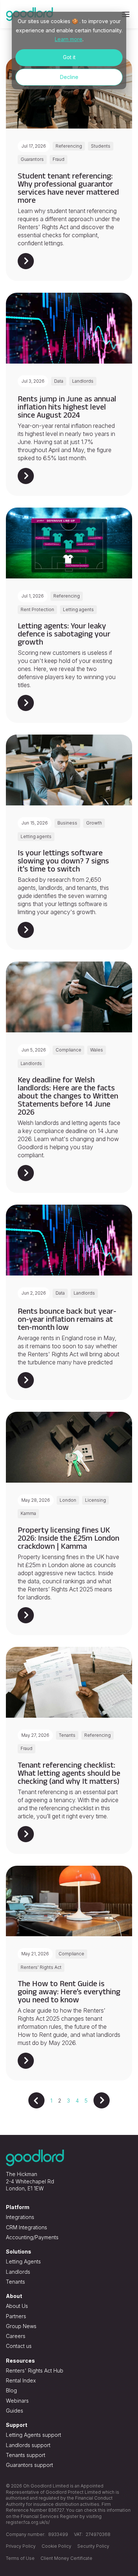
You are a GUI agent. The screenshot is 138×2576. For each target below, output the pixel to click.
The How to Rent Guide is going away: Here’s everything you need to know (69, 1991)
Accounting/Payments (32, 2237)
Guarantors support (29, 2465)
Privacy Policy (21, 2546)
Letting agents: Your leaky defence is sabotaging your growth (64, 634)
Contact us (19, 2346)
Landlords (18, 2272)
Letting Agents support (33, 2435)
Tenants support (26, 2455)
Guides (15, 2411)
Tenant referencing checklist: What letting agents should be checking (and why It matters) (69, 1773)
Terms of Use (20, 2558)
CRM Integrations (26, 2227)
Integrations (20, 2217)
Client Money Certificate (66, 2558)
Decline (69, 77)
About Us (17, 2306)
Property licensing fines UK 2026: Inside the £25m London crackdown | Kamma (68, 1538)
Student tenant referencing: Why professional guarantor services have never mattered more (68, 188)
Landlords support (28, 2445)
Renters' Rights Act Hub (35, 2371)
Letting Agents (23, 2261)
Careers (16, 2336)
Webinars (17, 2401)
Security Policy (93, 2546)
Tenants (15, 2282)
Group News (21, 2326)
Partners (16, 2316)
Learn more (69, 39)
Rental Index (21, 2380)
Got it (69, 57)
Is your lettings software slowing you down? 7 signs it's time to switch (63, 861)
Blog (11, 2390)
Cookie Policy (56, 2546)
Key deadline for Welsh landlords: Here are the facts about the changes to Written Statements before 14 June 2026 (68, 1096)
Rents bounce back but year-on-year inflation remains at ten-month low (67, 1319)
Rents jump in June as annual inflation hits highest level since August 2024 (67, 407)
